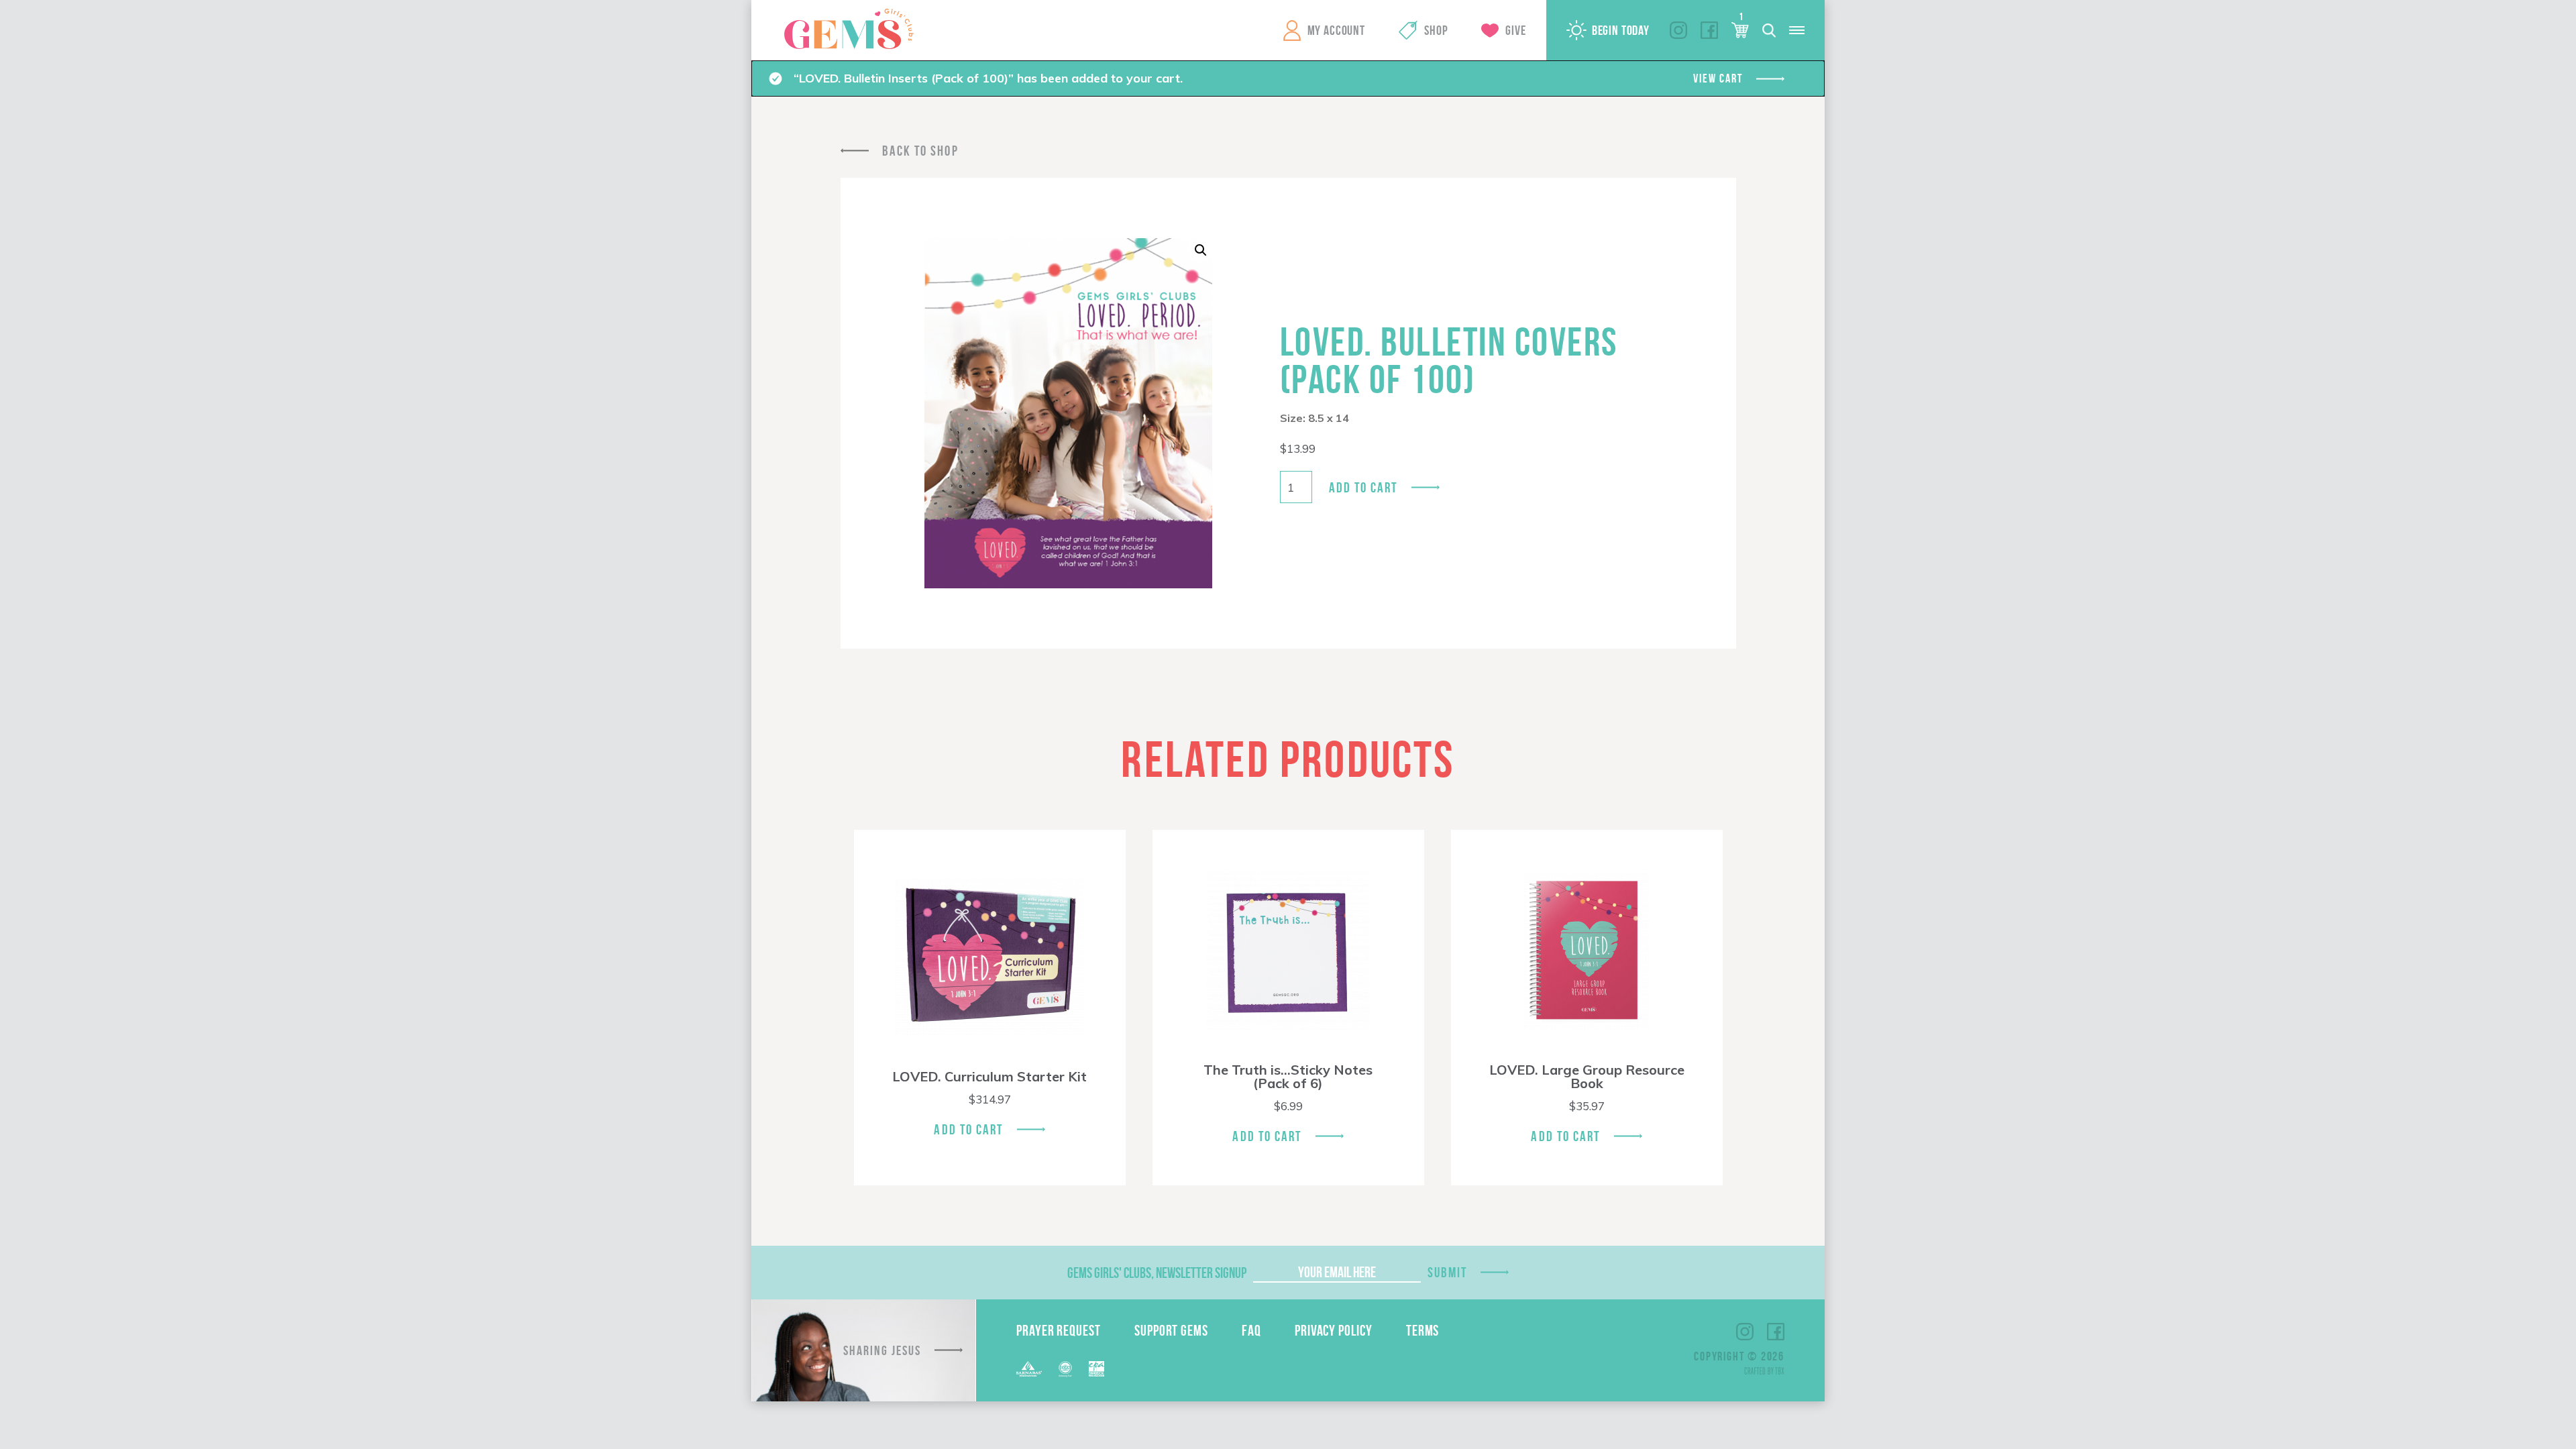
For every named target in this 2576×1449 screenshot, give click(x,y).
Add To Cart (968, 1129)
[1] (1740, 30)
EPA (1096, 1369)
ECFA (1065, 1369)
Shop (1436, 30)
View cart (1718, 78)
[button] (1201, 250)
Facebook (1709, 30)
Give (1515, 30)
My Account (1336, 30)
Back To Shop (920, 151)
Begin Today (1621, 30)
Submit (1448, 1272)
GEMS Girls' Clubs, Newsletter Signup (1157, 1273)
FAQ (1251, 1330)
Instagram (1678, 30)
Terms (1423, 1330)
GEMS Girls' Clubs (849, 29)
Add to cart (1363, 487)
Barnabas (1029, 1369)
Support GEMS (1171, 1330)
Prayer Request (1059, 1330)
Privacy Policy (1334, 1330)
